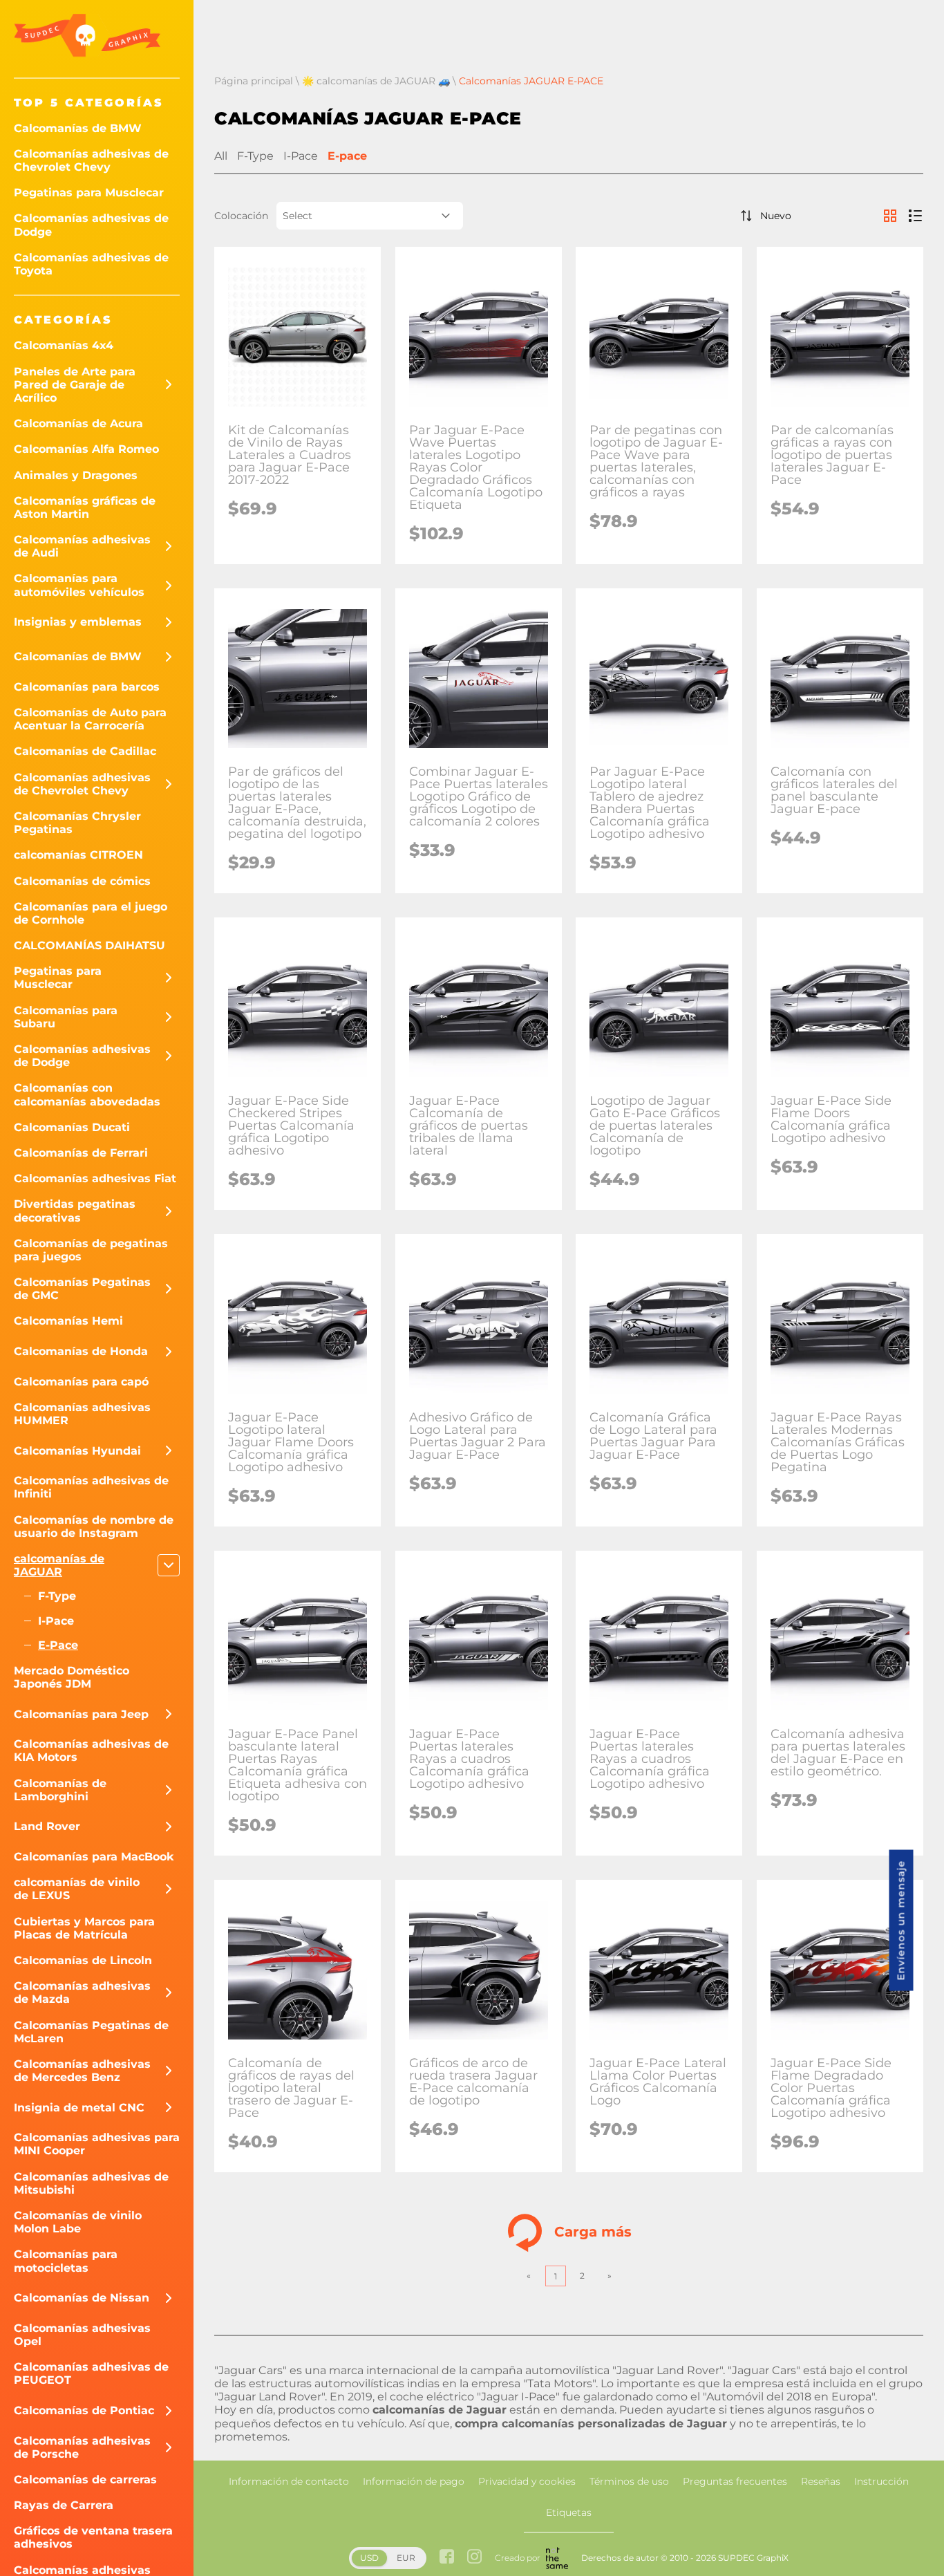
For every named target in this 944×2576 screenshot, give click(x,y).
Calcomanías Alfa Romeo (86, 449)
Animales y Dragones (76, 475)
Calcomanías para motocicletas (66, 2261)
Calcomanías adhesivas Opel (82, 2335)
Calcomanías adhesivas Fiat (95, 1178)
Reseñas (821, 2481)
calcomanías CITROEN (78, 855)
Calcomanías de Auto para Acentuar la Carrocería (90, 719)
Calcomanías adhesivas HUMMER (82, 1414)
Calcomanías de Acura (78, 423)
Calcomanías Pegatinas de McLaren (91, 2032)
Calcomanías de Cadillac (85, 751)
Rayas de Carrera (64, 2505)
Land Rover (47, 1826)
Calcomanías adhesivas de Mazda (82, 1992)
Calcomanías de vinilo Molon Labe (78, 2222)
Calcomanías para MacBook (94, 1857)
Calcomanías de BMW (78, 128)
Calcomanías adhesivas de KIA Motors (91, 1751)
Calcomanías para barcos (87, 687)
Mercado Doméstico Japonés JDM (72, 1677)
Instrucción (881, 2481)
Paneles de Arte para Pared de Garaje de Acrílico (75, 385)
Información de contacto (289, 2481)
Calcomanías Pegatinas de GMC (82, 1289)
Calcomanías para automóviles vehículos (79, 585)
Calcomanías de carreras (85, 2480)
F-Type (57, 1596)
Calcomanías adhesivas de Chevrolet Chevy (91, 160)
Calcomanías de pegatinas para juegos (91, 1250)
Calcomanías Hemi (68, 1321)
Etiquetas (569, 2512)
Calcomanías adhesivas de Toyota (91, 264)
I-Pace (56, 1621)
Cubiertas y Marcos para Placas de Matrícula (84, 1928)
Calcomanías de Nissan (82, 2298)
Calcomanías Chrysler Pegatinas (77, 823)
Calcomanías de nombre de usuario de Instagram (94, 1527)
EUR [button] (406, 2558)
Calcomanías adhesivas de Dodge (91, 225)
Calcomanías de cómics (82, 881)
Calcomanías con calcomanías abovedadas (87, 1094)
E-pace (58, 1645)
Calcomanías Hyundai (77, 1451)
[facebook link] (447, 2558)
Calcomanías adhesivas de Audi (82, 546)
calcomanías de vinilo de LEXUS (77, 1889)
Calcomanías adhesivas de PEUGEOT (91, 2373)
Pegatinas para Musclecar (89, 193)
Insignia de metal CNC (79, 2108)
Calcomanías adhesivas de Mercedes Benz (82, 2071)
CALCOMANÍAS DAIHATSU (89, 945)
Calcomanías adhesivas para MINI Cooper (97, 2144)
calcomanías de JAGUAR (59, 1565)
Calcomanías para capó (81, 1382)
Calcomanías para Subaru (66, 1017)
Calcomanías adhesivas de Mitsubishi (91, 2183)
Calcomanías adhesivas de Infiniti (91, 1487)
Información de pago (414, 2481)
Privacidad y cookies (527, 2481)
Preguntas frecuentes (735, 2481)
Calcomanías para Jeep (81, 1714)
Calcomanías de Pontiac (84, 2410)
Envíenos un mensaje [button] (901, 1920)
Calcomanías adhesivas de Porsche (82, 2447)
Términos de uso (629, 2481)
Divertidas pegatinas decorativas (75, 1211)
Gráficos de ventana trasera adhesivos (93, 2537)
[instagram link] (474, 2558)
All (221, 156)
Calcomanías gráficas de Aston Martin (85, 507)
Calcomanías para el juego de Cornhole (91, 913)
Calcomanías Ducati (72, 1127)
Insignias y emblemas (78, 622)
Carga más (593, 2231)
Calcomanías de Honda (81, 1351)
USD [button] (369, 2558)
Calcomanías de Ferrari (81, 1153)
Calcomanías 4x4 (64, 345)
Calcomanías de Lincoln (83, 1960)
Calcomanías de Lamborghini (60, 1790)
